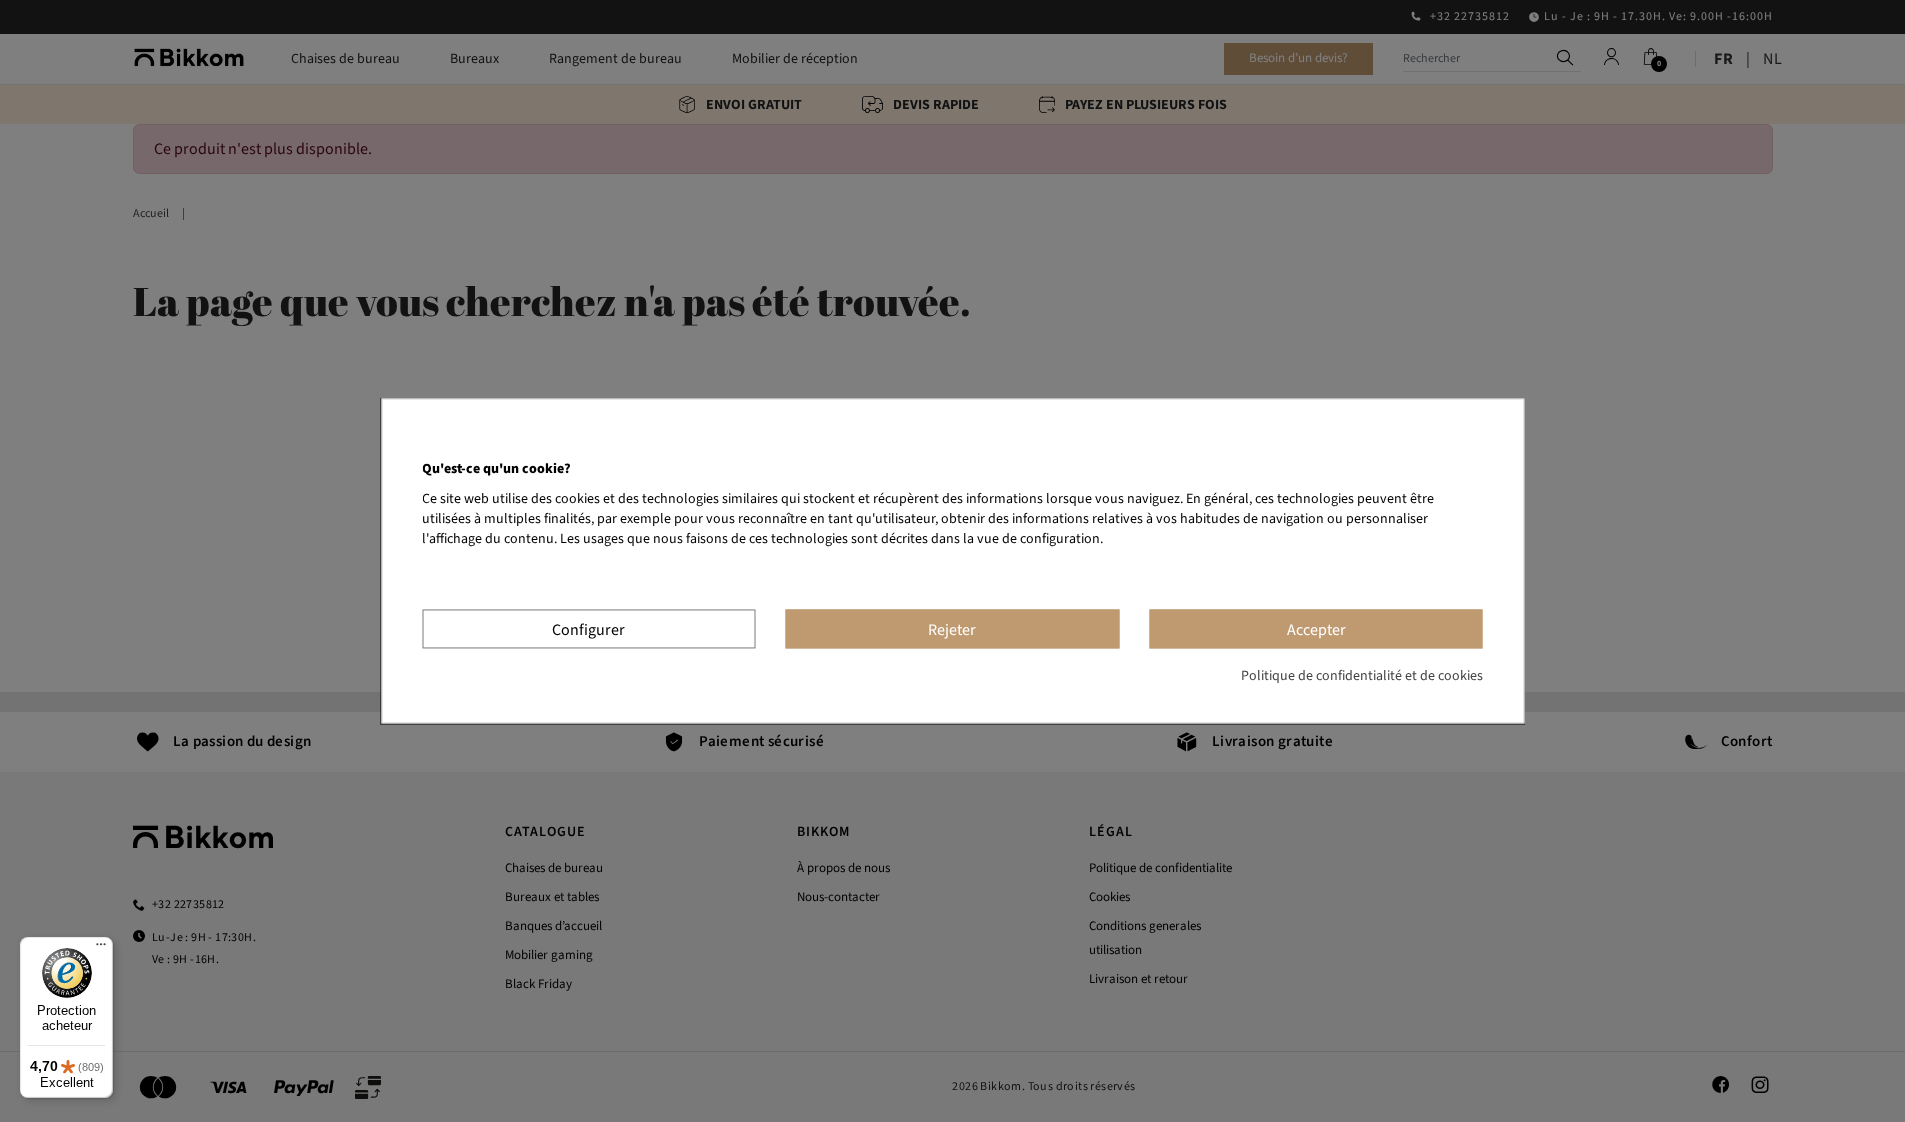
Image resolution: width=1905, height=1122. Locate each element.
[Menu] (101, 949)
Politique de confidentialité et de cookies (1362, 677)
